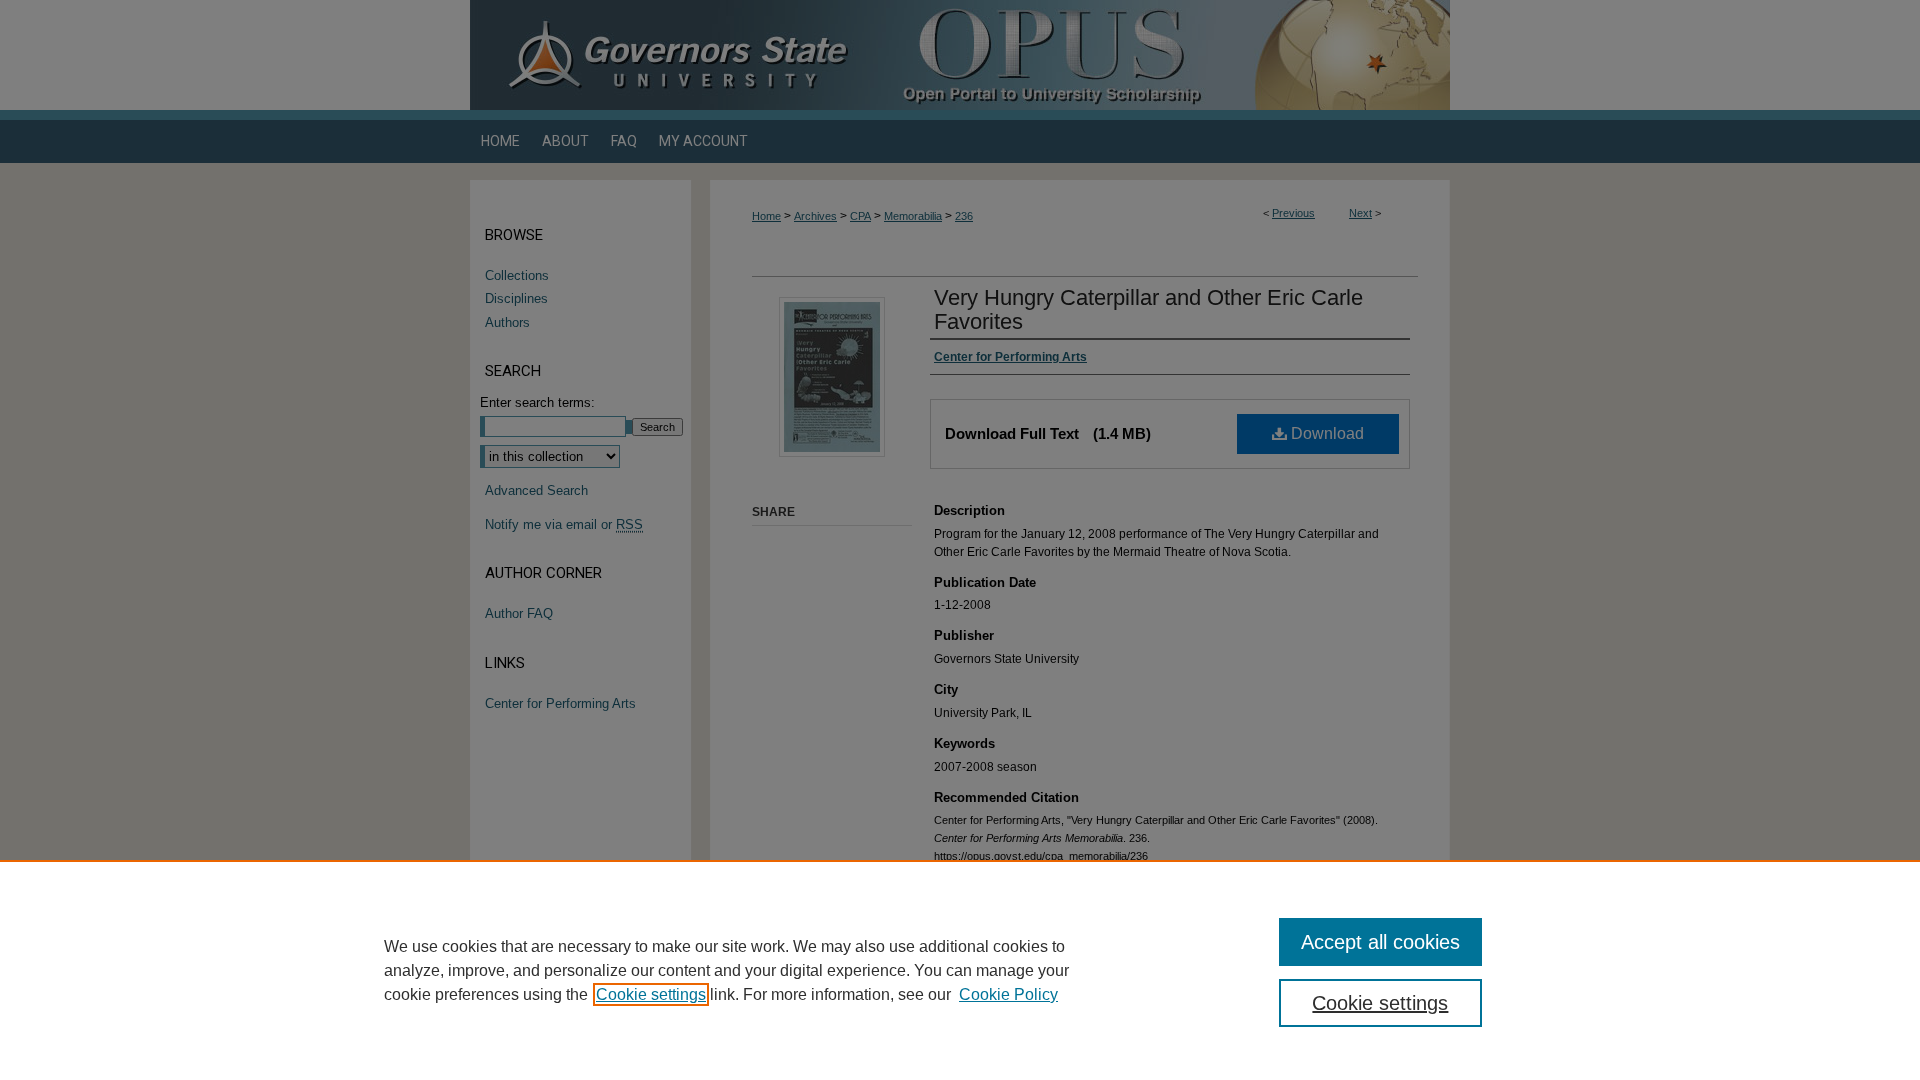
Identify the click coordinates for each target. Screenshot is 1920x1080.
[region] (960, 970)
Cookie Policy (1008, 994)
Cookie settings (651, 994)
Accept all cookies (1380, 942)
